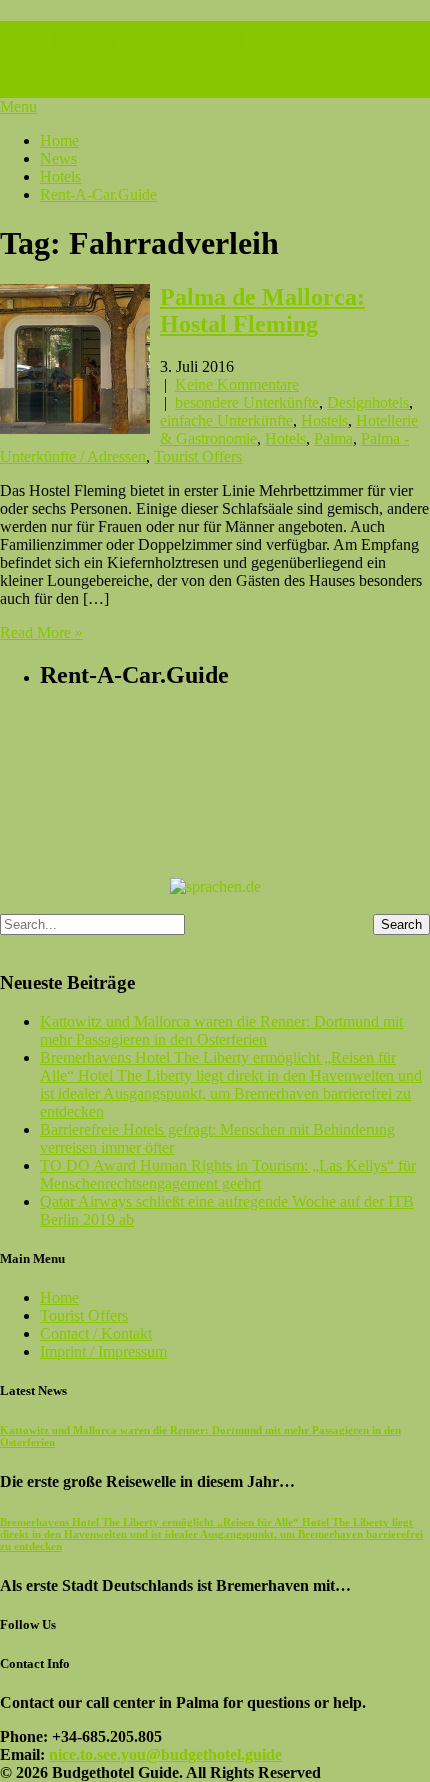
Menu (18, 106)
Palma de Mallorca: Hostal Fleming (262, 310)
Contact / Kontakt (96, 1333)
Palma (333, 438)
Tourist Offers (198, 456)
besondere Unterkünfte (247, 402)
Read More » (41, 632)
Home (59, 140)
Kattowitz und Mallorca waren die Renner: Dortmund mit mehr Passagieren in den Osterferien (221, 1030)
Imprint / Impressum (103, 1351)
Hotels (60, 176)
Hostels (324, 420)
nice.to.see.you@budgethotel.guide (165, 1754)
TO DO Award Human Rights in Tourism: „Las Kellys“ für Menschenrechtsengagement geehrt (228, 1174)
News (58, 158)
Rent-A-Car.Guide (98, 194)
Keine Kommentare (237, 384)
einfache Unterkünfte (226, 420)
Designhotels (368, 402)
